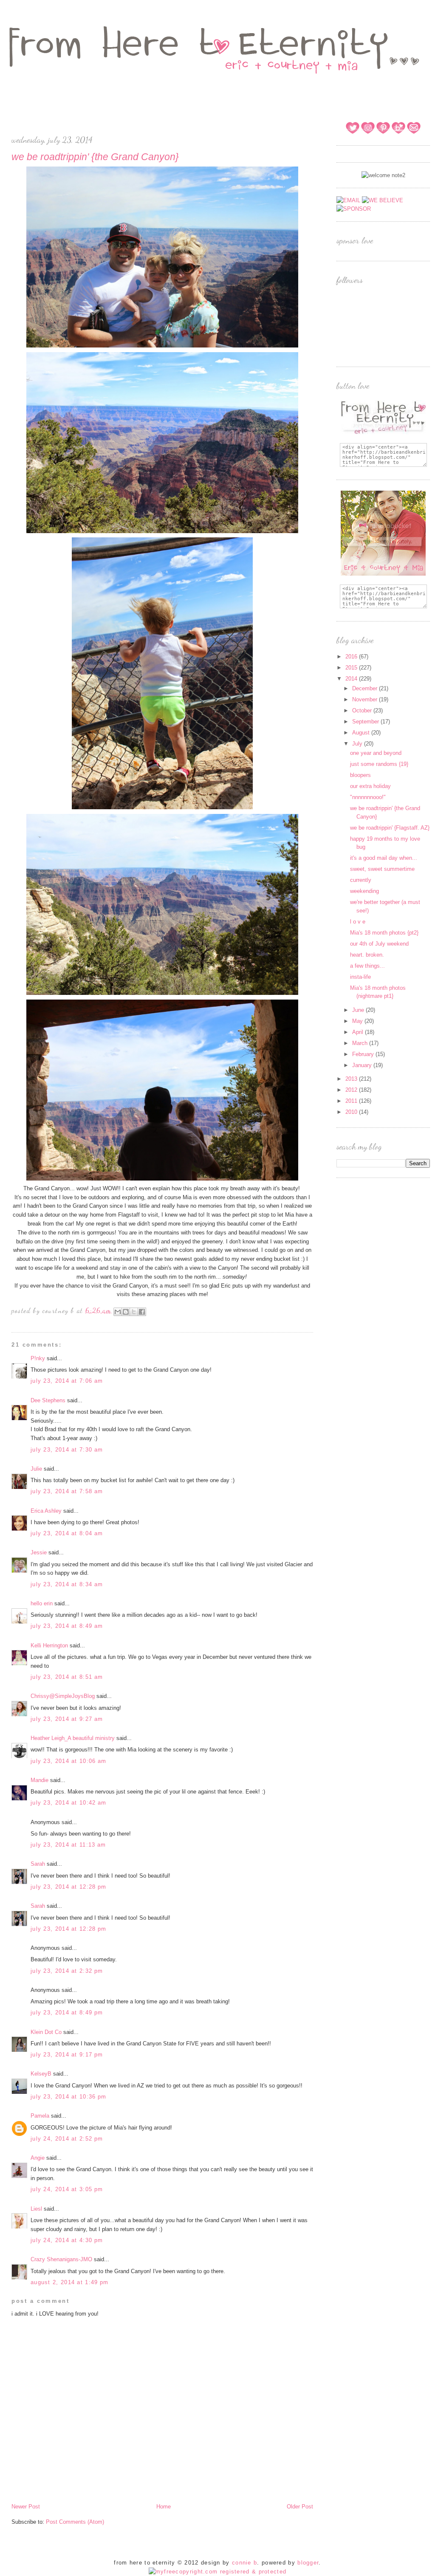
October (363, 710)
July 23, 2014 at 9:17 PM (67, 2055)
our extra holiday (370, 786)
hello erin (42, 1603)
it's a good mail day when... (384, 858)
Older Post (300, 2507)
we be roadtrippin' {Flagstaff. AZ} (390, 828)
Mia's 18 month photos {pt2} (384, 933)
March (361, 1043)
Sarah (39, 1864)
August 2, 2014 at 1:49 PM (70, 2282)
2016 (352, 657)
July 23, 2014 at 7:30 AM (67, 1450)
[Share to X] (134, 1312)
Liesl (36, 2209)
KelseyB (41, 2074)
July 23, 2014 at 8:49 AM (67, 1626)
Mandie (40, 1780)
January (363, 1065)
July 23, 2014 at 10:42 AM (69, 1803)
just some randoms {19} (379, 764)
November (366, 699)
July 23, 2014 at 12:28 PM (69, 1887)
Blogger (308, 2563)
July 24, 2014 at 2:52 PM (67, 2139)
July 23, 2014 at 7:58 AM (67, 1491)
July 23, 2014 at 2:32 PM (67, 1971)
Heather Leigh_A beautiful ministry (73, 1738)
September (366, 722)
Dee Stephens (48, 1400)
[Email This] (118, 1312)
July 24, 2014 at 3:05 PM (67, 2189)
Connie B (244, 2563)
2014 (352, 679)
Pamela (40, 2116)
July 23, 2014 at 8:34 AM (67, 1584)
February (364, 1054)
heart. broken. (367, 955)
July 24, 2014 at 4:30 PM (67, 2240)
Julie (36, 1469)
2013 (352, 1079)
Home (164, 2507)
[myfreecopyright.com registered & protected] (218, 2572)
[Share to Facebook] (142, 1312)
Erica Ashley (46, 1511)
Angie (38, 2158)
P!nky (38, 1358)
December (366, 688)
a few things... (367, 966)
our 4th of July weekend (379, 944)
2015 (352, 668)
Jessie (39, 1552)
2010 (352, 1112)
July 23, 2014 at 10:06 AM (69, 1761)
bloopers (360, 775)
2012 (352, 1090)
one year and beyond (376, 753)
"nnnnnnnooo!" (368, 797)
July (358, 744)
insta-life (360, 977)
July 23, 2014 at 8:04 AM (67, 1533)
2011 (352, 1101)
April (359, 1032)
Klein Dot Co (46, 2032)
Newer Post (26, 2507)
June (359, 1010)
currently (361, 880)
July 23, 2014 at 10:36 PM (69, 2097)
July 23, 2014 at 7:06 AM (67, 1381)
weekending (364, 891)
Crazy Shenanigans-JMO (61, 2259)
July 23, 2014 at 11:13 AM (68, 1845)
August (362, 733)
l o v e (358, 922)
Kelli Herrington (49, 1645)
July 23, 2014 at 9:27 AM (67, 1719)
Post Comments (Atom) (75, 2522)
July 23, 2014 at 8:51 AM (67, 1677)
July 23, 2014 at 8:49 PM (67, 2012)
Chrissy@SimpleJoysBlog (63, 1696)
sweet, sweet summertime (382, 869)
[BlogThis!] (126, 1312)
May (358, 1021)
